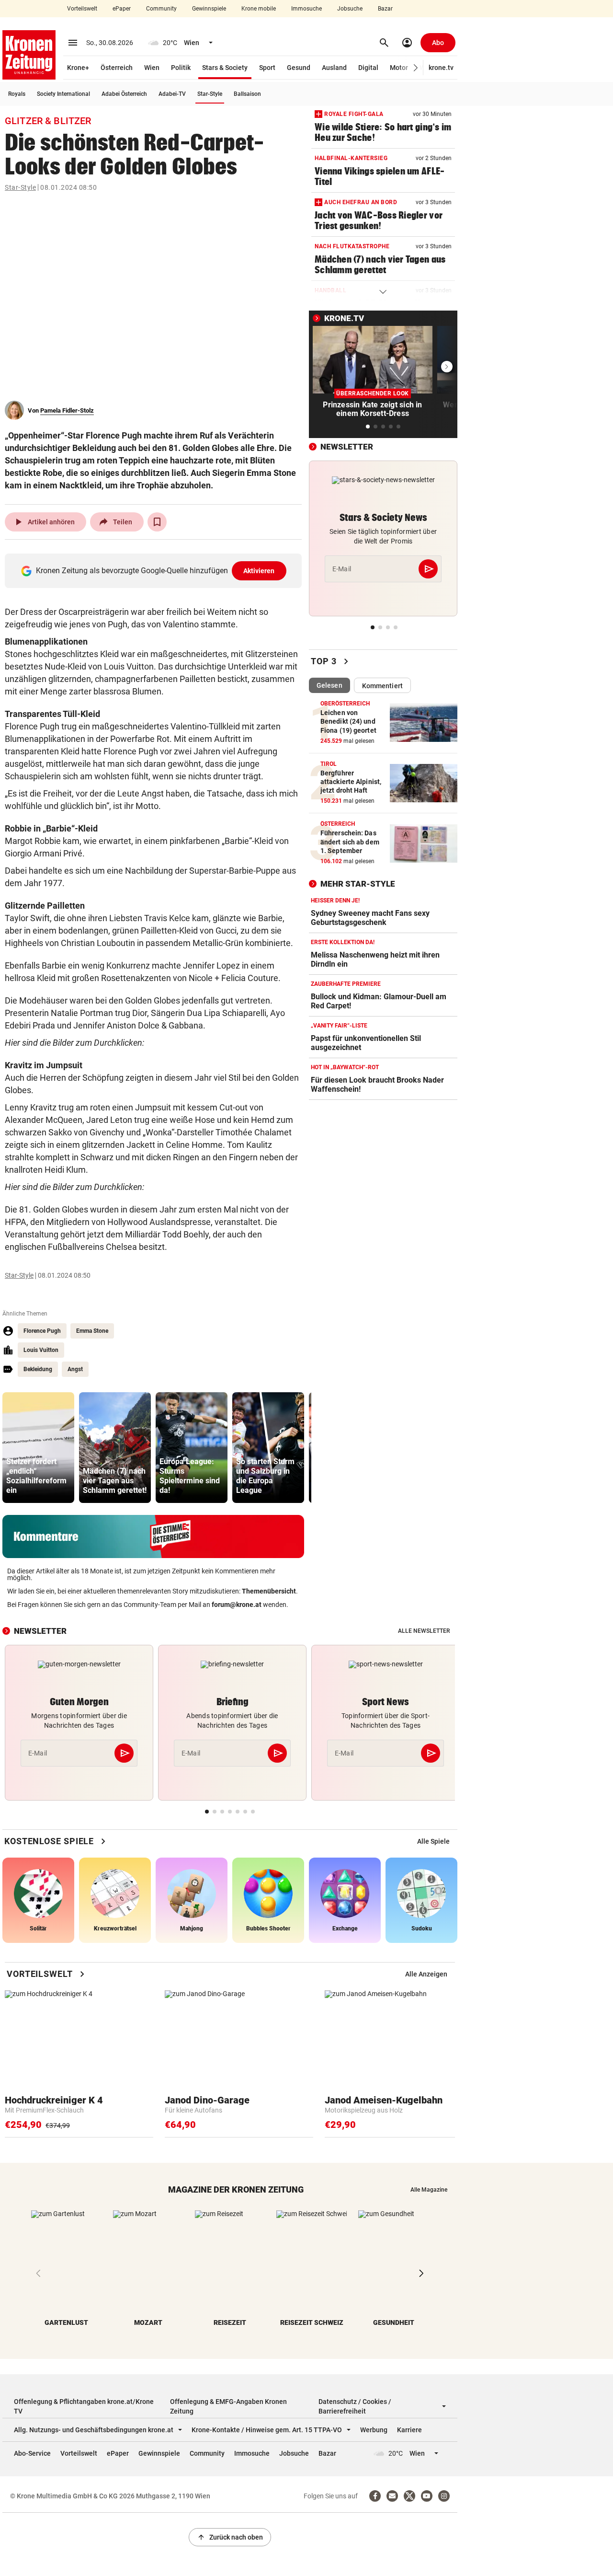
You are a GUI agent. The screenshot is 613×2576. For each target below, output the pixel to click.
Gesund (299, 68)
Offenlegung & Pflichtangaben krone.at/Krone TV (84, 2406)
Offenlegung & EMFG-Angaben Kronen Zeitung (228, 2406)
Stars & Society (225, 68)
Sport (267, 68)
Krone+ (78, 68)
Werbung (374, 2430)
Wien (152, 68)
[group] (38, 1448)
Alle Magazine (429, 2190)
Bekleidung (38, 1369)
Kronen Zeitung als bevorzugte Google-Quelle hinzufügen (155, 571)
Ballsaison (247, 94)
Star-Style (210, 94)
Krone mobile (259, 9)
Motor (399, 68)
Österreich (117, 68)
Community (161, 9)
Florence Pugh (42, 1331)
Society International (63, 94)
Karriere (409, 2430)
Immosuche (306, 9)
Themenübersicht (269, 1591)
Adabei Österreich (124, 94)
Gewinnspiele (209, 9)
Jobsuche (350, 9)
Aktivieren (259, 571)
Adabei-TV (172, 94)
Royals (17, 94)
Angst (75, 1369)
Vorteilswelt (82, 9)
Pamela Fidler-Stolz (67, 410)
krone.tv (441, 68)
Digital (368, 68)
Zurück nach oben (230, 2537)
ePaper (122, 9)
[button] (416, 68)
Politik (181, 68)
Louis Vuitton (41, 1350)
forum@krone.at (237, 1605)
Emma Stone (92, 1331)
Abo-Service (32, 2453)
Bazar (385, 9)
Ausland (334, 68)
